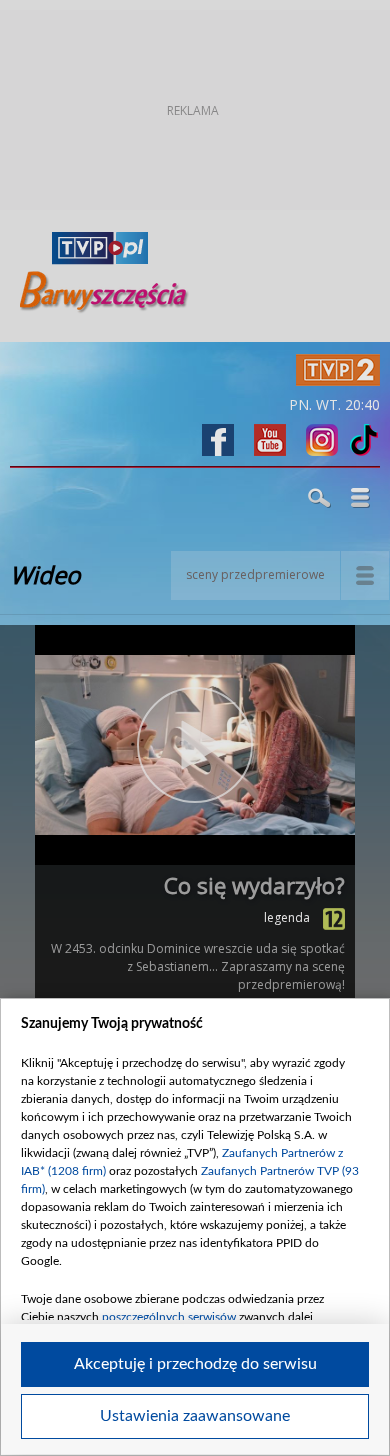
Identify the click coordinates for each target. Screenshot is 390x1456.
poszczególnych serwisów (169, 1317)
